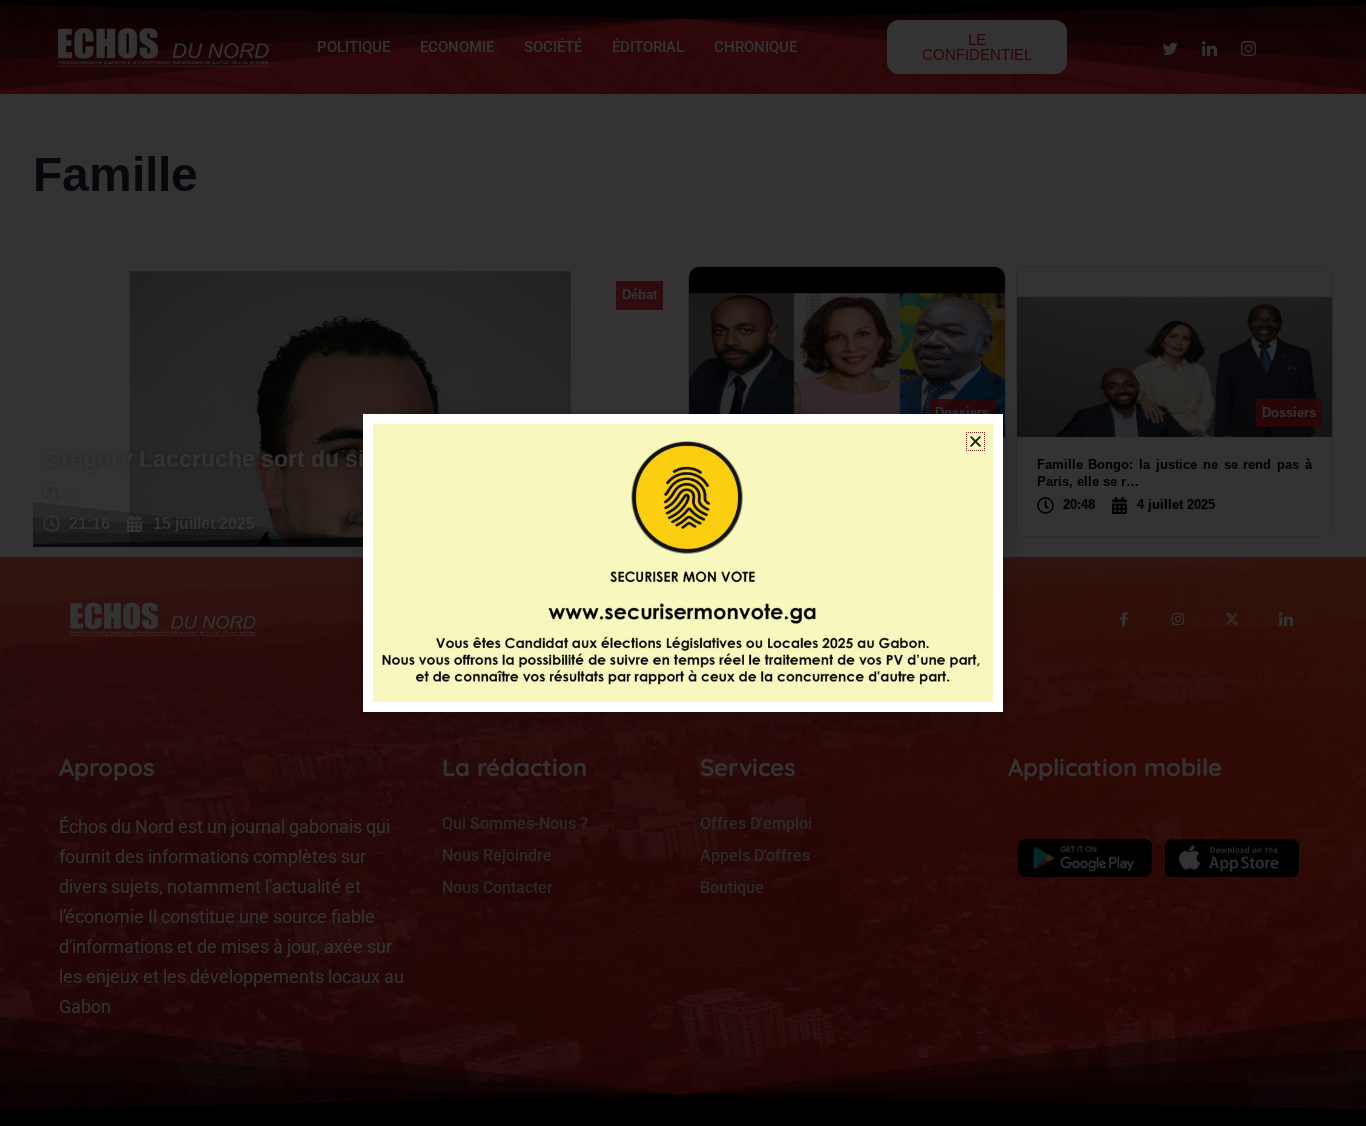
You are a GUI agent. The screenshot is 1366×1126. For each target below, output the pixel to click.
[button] (975, 441)
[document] (683, 563)
